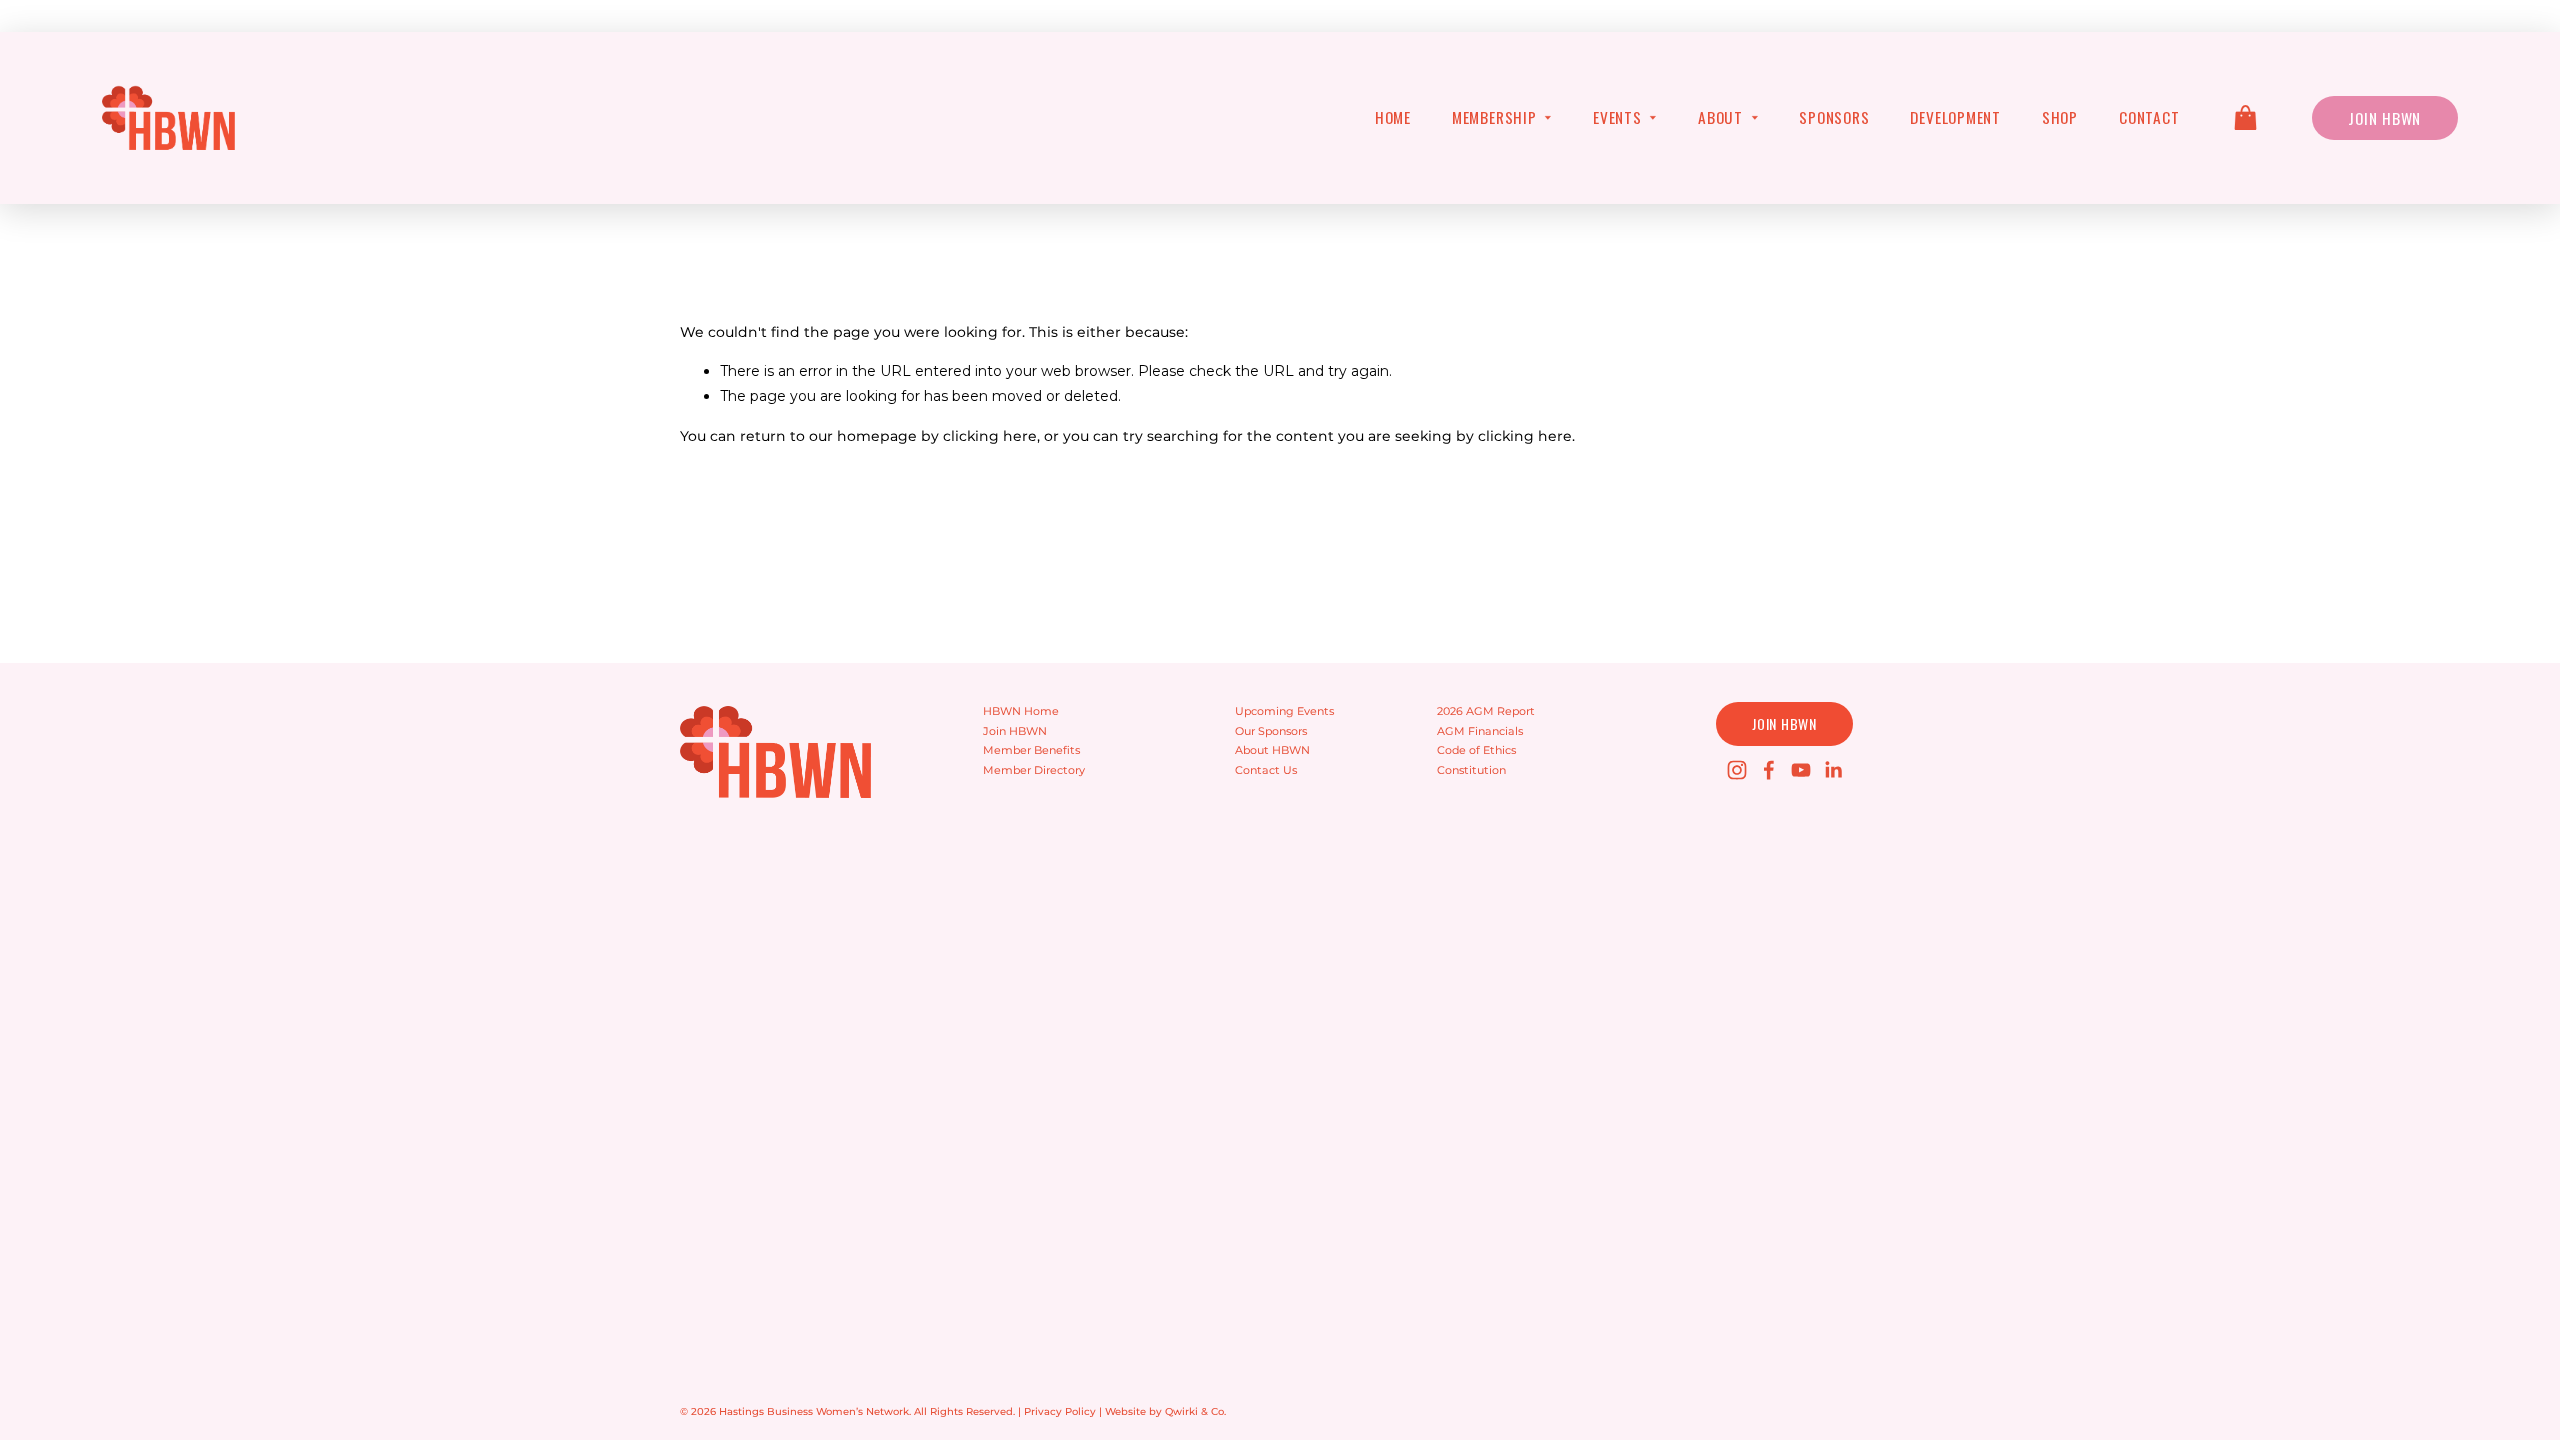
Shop (2060, 117)
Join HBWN (2384, 118)
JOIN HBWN (1784, 723)
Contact (2149, 117)
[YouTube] (1801, 770)
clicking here (990, 436)
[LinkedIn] (1833, 770)
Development (1955, 117)
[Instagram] (1737, 770)
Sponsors (1834, 117)
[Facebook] (1769, 770)
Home (1393, 117)
